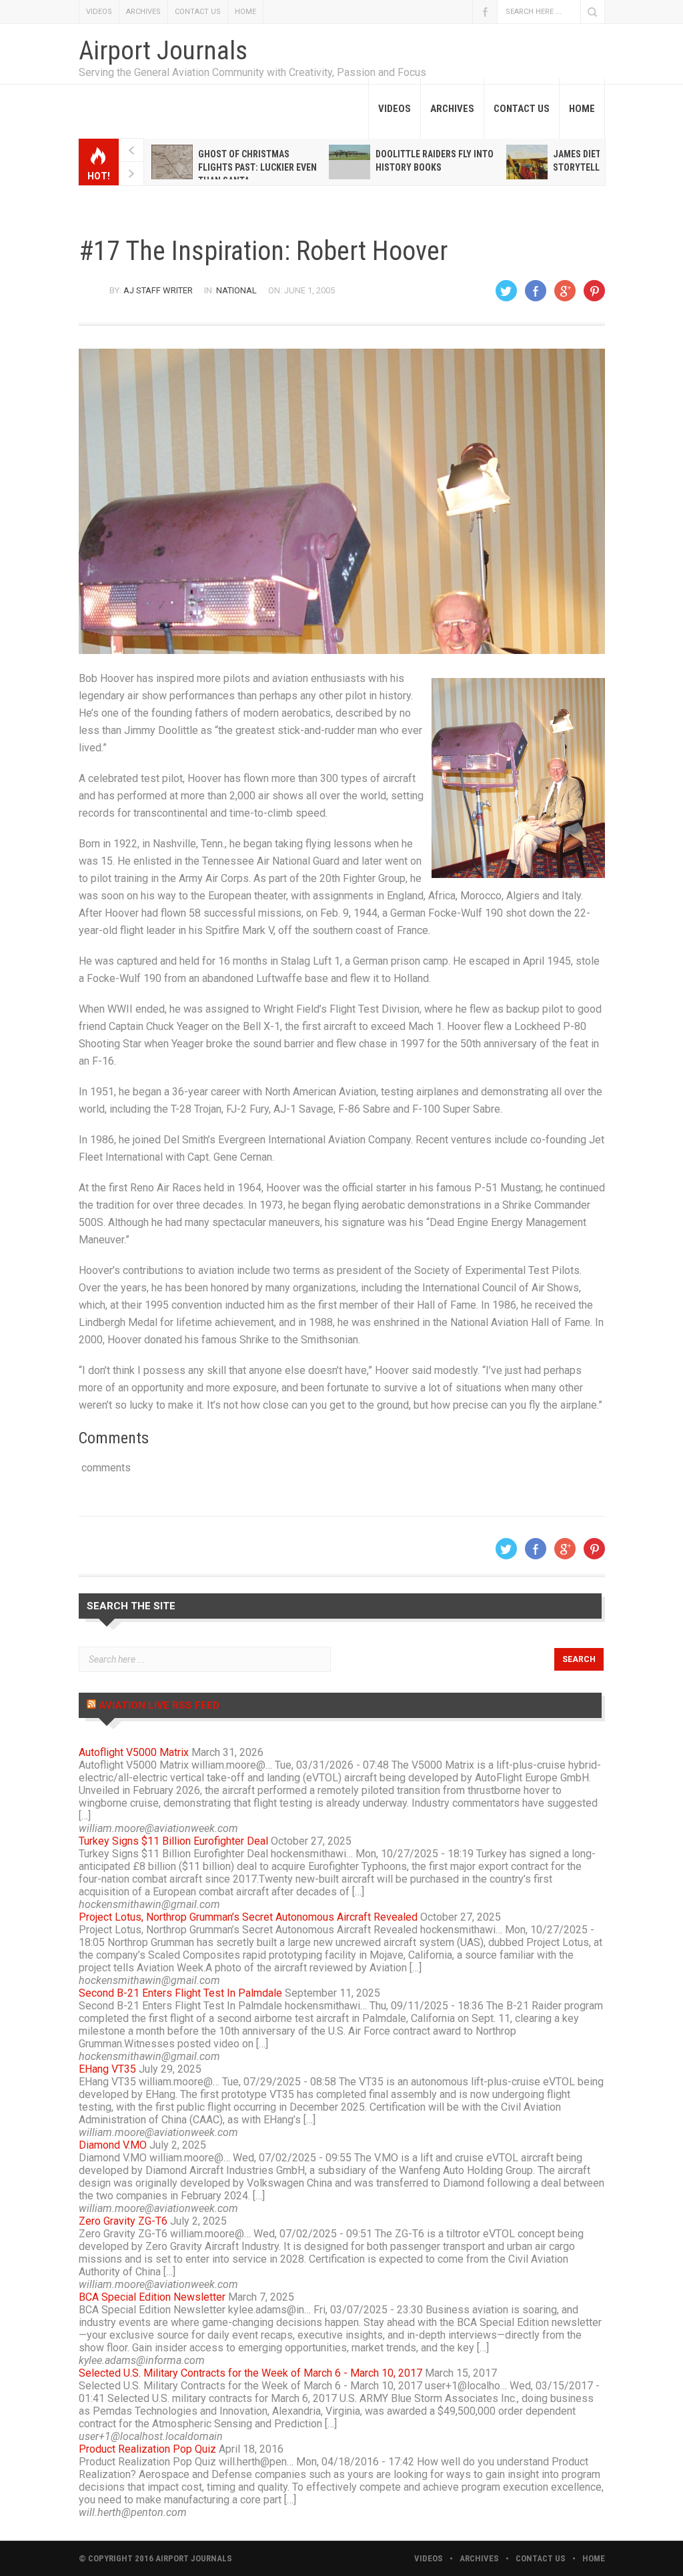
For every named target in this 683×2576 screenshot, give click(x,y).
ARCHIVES (143, 12)
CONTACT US (198, 12)
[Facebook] (536, 291)
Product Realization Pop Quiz (147, 2449)
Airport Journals (163, 51)
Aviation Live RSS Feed (159, 1705)
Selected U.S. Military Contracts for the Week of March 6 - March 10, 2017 (250, 2373)
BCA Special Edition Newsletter (152, 2297)
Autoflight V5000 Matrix (134, 1752)
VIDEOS (99, 12)
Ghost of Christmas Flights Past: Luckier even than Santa (257, 167)
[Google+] (565, 291)
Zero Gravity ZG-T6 (123, 2221)
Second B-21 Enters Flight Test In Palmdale (180, 1993)
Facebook (485, 12)
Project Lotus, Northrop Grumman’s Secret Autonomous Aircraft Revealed (248, 1917)
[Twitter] (506, 291)
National (236, 290)
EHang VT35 (107, 2069)
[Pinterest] (594, 291)
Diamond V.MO (113, 2145)
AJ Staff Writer (158, 290)
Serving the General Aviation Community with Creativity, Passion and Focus (252, 72)
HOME (245, 12)
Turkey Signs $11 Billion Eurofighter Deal (173, 1841)
